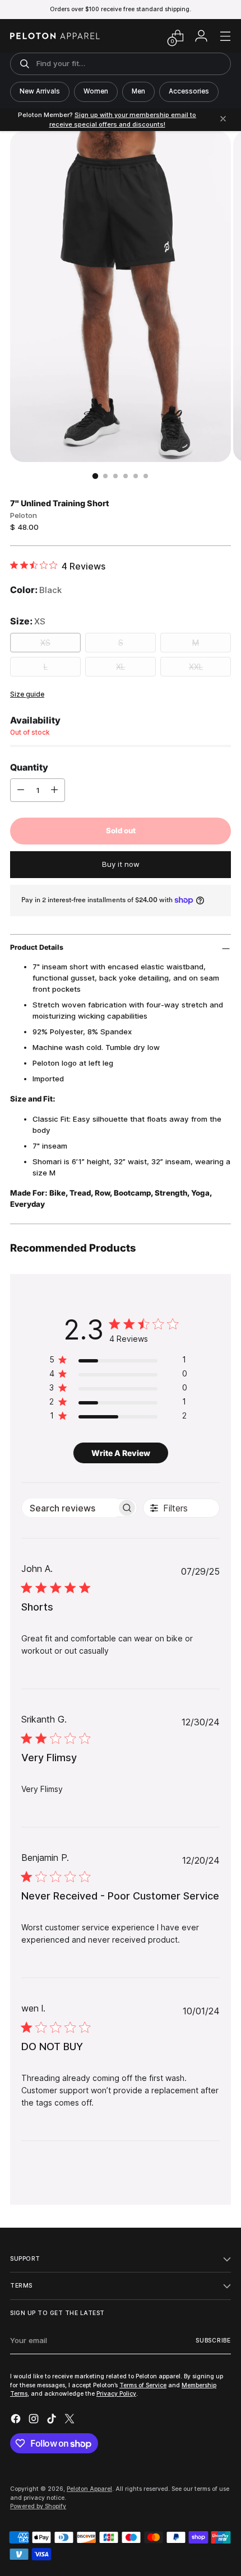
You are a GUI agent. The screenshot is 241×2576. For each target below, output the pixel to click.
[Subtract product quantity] (21, 790)
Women (96, 91)
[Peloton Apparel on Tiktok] (53, 2420)
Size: (28, 621)
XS (45, 643)
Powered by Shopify (38, 2506)
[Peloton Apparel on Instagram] (35, 2420)
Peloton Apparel (89, 2489)
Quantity (29, 767)
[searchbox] (69, 1508)
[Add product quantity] (54, 790)
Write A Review (121, 1453)
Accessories (189, 91)
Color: (36, 590)
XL (121, 667)
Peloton (24, 515)
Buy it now (121, 864)
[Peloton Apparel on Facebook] (17, 2420)
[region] (118, 1362)
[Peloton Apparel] (55, 36)
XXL (196, 667)
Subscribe (213, 2340)
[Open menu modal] (225, 36)
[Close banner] (223, 120)
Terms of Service (143, 2385)
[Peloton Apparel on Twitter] (71, 2420)
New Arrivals (40, 91)
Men (138, 91)
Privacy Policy (116, 2393)
